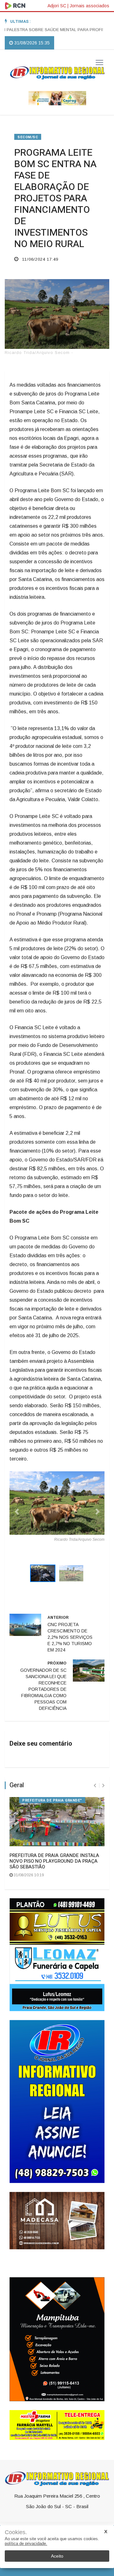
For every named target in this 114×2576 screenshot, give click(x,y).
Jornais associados (89, 6)
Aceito (57, 2556)
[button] (17, 1507)
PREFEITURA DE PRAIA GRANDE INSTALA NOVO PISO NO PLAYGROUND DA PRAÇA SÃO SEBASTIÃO (54, 1852)
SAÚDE (41, 2523)
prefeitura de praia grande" (52, 1791)
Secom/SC (28, 137)
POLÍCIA (92, 2523)
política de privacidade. (26, 2543)
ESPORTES (66, 2523)
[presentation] (95, 1777)
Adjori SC (57, 6)
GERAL (22, 2523)
